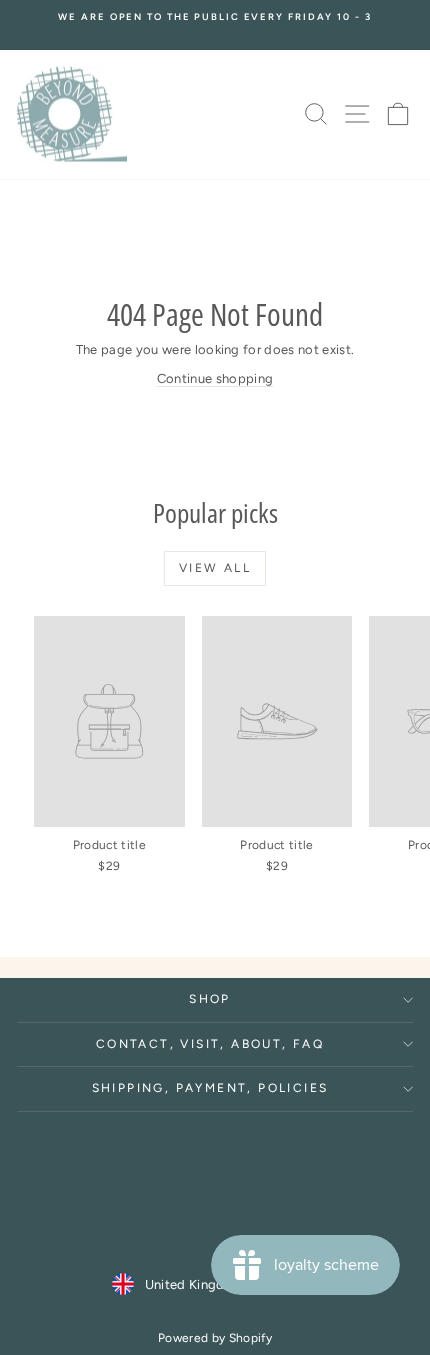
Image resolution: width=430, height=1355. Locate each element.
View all (215, 568)
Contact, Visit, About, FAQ (210, 1044)
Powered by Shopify (215, 1338)
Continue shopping (215, 378)
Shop (210, 999)
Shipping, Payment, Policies (210, 1088)
